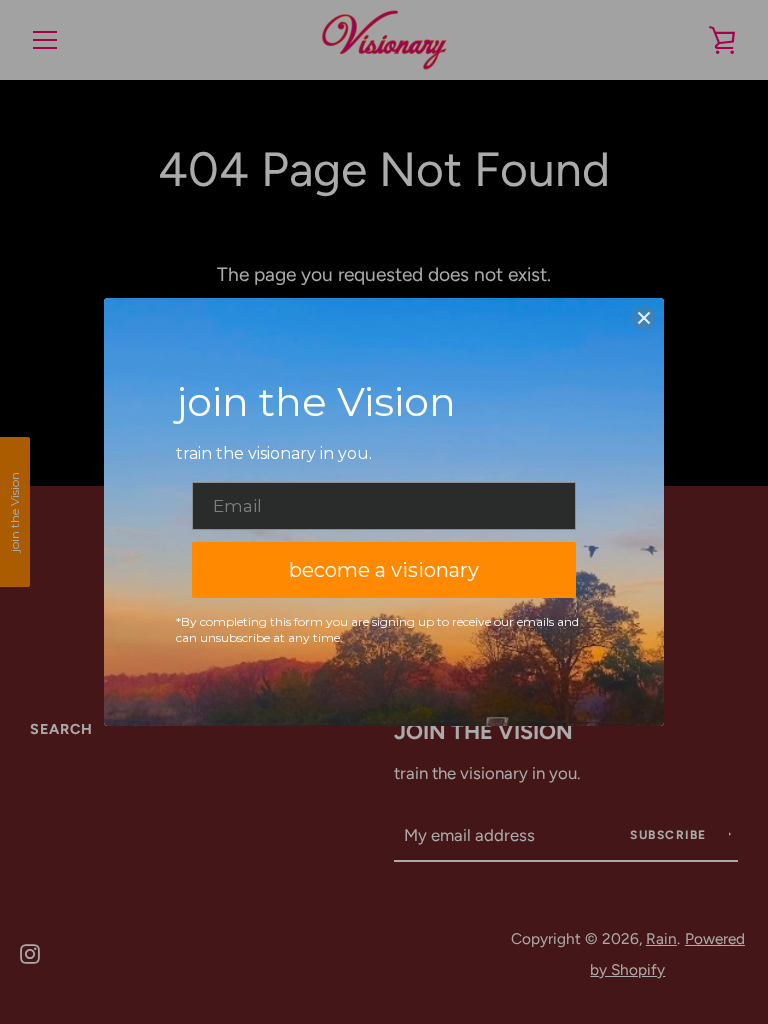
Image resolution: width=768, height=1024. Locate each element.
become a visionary (384, 570)
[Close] (644, 318)
